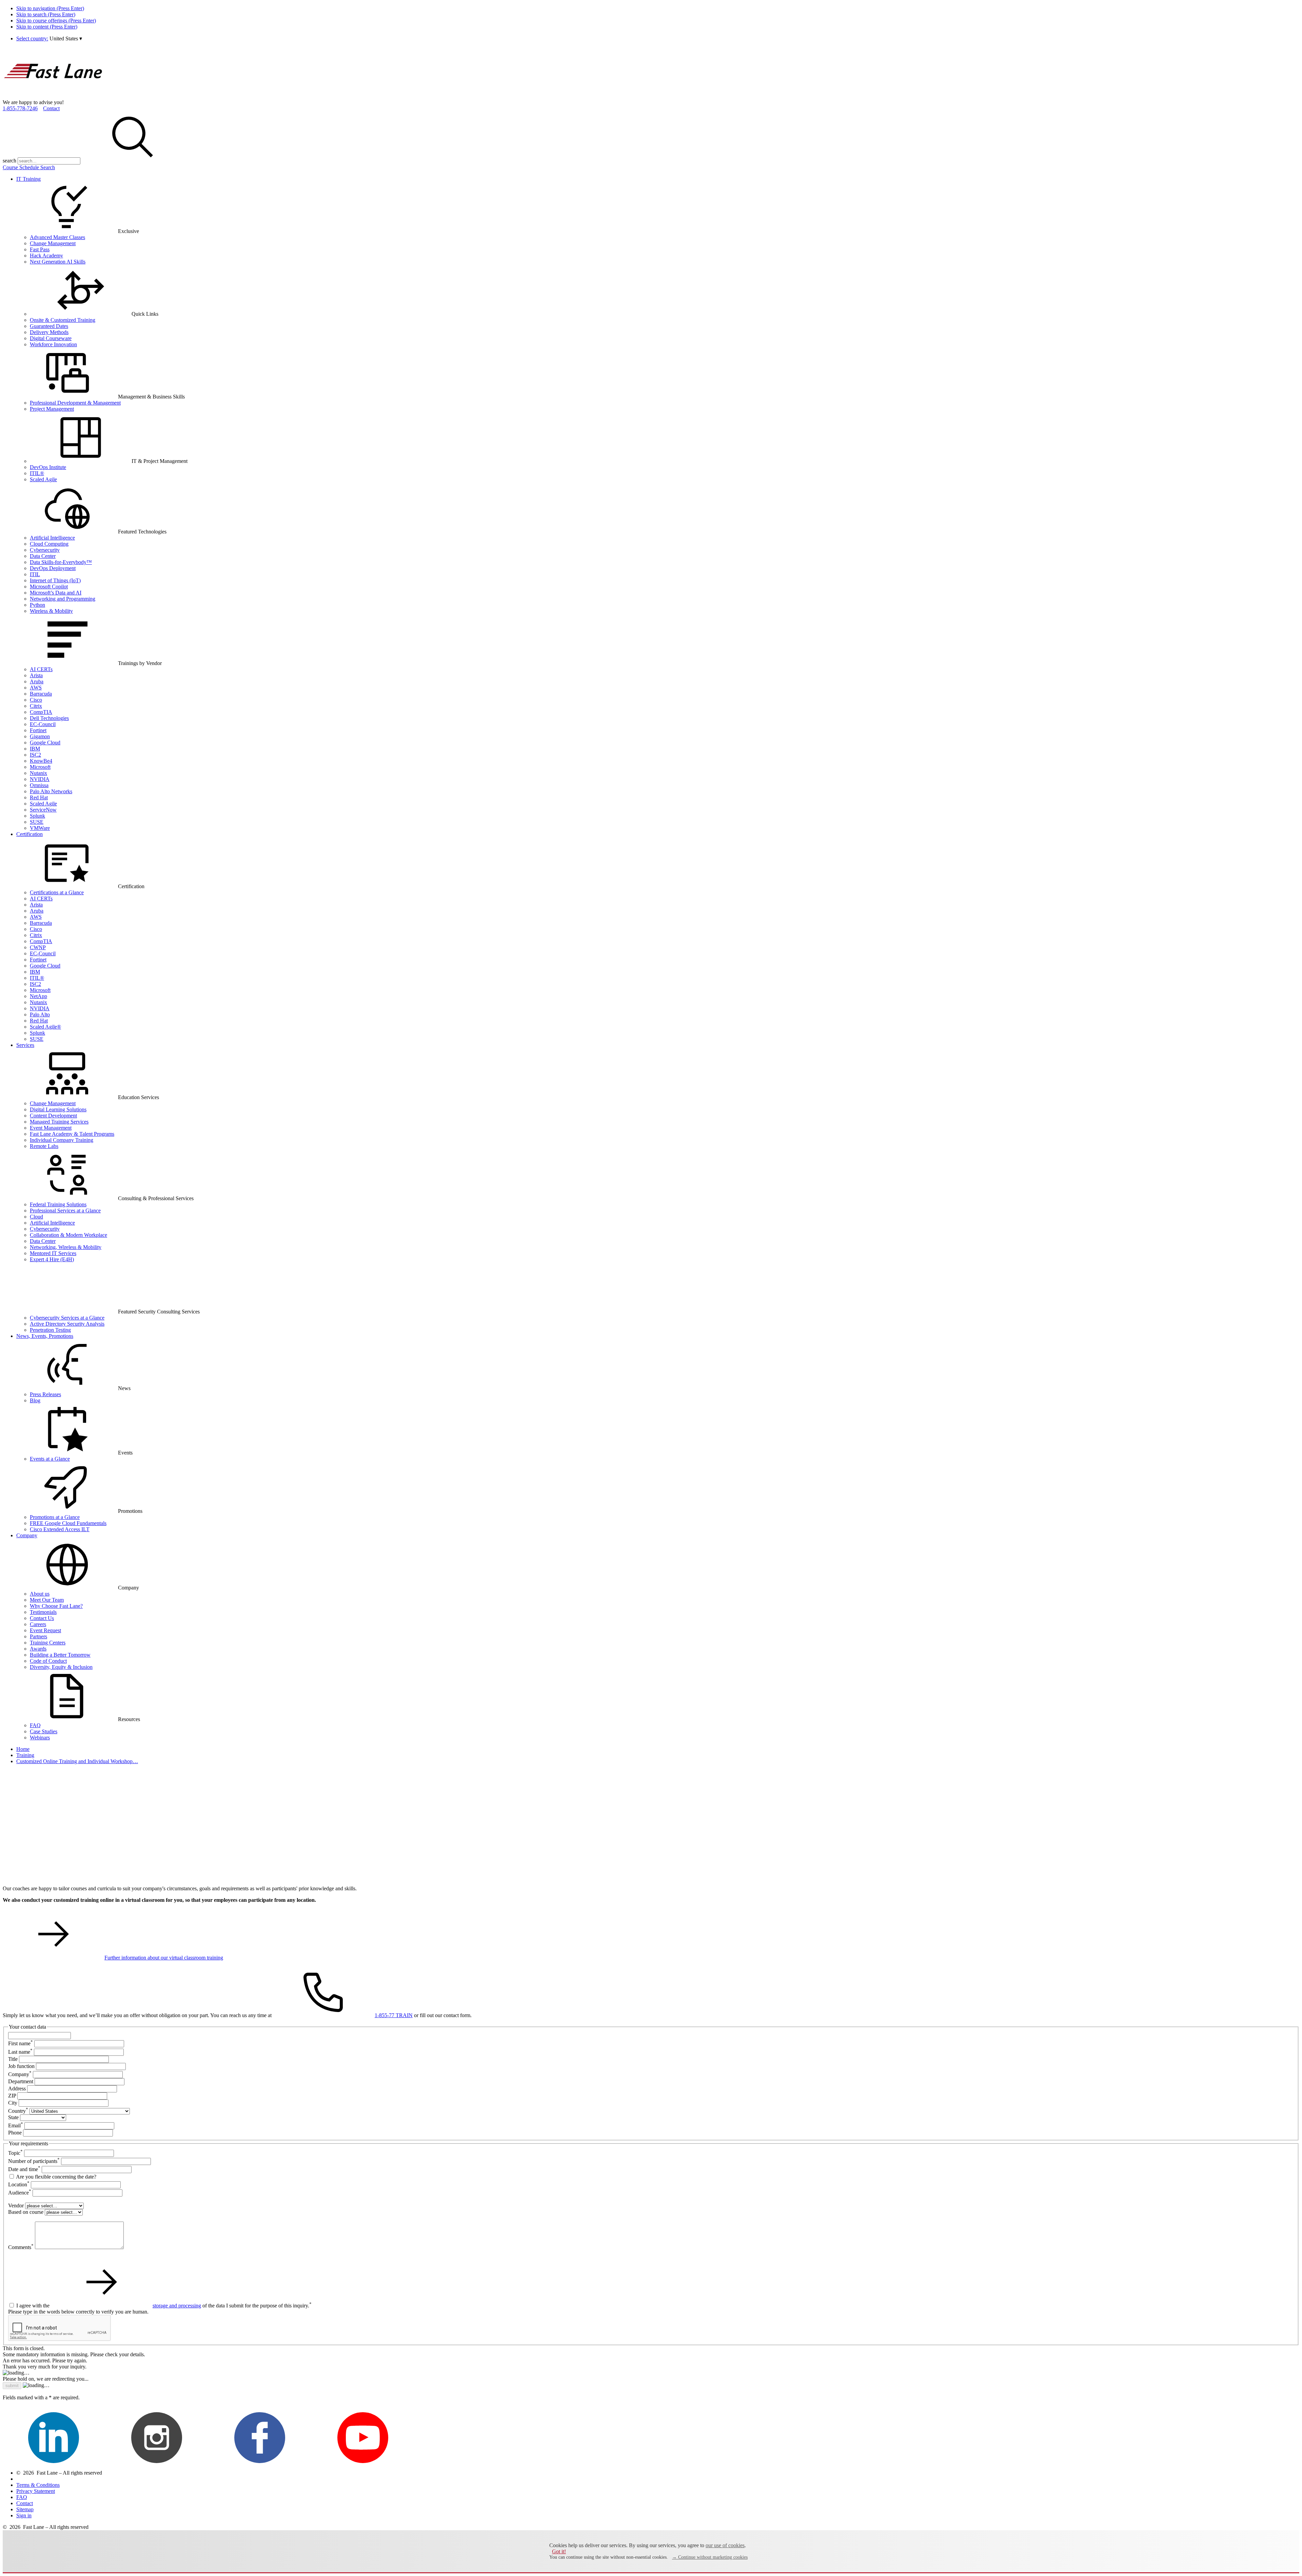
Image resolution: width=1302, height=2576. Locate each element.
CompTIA (41, 712)
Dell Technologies (49, 718)
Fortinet (38, 730)
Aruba (37, 681)
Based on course (26, 2212)
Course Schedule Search (29, 167)
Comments (21, 2247)
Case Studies (44, 1731)
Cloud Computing (49, 544)
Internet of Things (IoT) (55, 580)
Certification (29, 834)
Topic (15, 2153)
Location (19, 2184)
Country (18, 2111)
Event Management (51, 1128)
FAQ (35, 1725)
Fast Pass (40, 249)
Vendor (16, 2206)
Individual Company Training (62, 1140)
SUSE (37, 822)
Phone (15, 2133)
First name (21, 2043)
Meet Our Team (47, 1600)
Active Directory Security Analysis (67, 1324)
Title (13, 2059)
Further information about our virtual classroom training (164, 1958)
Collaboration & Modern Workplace (68, 1235)
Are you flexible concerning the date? (56, 2177)
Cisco (36, 700)
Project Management (52, 409)
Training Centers (48, 1643)
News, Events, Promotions (45, 1336)
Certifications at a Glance (57, 892)
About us (40, 1594)
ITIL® (37, 473)
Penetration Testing (50, 1330)
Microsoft (40, 767)
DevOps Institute (48, 467)
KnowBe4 (41, 761)
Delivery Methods (49, 332)
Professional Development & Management (75, 403)
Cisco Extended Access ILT (60, 1529)
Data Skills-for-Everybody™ (61, 562)
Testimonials (43, 1612)
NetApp (38, 996)
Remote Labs (44, 1146)
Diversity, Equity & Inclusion (61, 1667)
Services (25, 1045)
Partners (38, 1636)
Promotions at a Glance (55, 1517)
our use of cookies (725, 2545)
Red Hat (39, 797)
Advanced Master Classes (57, 237)
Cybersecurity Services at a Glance (67, 1318)
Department (21, 2081)
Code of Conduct (48, 1661)
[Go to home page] (54, 96)
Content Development (53, 1116)
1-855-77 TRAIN (394, 2015)
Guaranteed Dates (49, 326)
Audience (20, 2193)
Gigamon (40, 736)
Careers (38, 1624)
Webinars (40, 1738)
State (13, 2117)
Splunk (37, 816)
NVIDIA (40, 779)
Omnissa (39, 785)
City (13, 2103)
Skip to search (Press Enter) (46, 14)
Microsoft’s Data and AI (56, 593)
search (9, 161)
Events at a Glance (50, 1459)
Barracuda (41, 694)
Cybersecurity (45, 550)
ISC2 (35, 755)
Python (37, 605)
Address (17, 2089)
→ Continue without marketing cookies (710, 2557)
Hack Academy (46, 256)
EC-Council (43, 724)
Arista (36, 675)
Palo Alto (40, 1014)
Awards (38, 1649)
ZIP (12, 2096)
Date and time (24, 2169)
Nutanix (38, 773)
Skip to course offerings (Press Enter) (56, 21)
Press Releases (45, 1394)
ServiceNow (43, 810)
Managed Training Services (59, 1122)
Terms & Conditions (38, 2485)
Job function (21, 2066)
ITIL (35, 574)
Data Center (43, 556)
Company (27, 1535)
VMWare (40, 828)
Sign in (24, 2515)
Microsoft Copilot (49, 587)
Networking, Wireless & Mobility (66, 1247)
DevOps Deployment (53, 568)
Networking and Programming (63, 599)
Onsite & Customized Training (63, 320)
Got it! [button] (559, 2551)
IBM (35, 749)
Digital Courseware (51, 338)
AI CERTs (41, 669)
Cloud (36, 1217)
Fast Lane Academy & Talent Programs (72, 1134)
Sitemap (25, 2509)
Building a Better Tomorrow (60, 1655)
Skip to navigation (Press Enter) (50, 8)
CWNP (38, 947)
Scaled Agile (43, 479)
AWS (36, 688)
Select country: (32, 38)
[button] (66, 38)
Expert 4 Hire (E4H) (52, 1259)
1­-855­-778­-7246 (20, 108)
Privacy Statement (36, 2491)
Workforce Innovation (53, 344)
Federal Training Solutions (58, 1204)
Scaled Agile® (45, 1027)
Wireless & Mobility (51, 611)
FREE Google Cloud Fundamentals (68, 1523)
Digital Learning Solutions (58, 1109)
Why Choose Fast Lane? (56, 1606)
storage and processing (177, 2306)
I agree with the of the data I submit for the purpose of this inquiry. (164, 2306)
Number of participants (34, 2161)
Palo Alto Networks (51, 791)
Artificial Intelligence (52, 538)
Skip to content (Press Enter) (47, 27)
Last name (20, 2052)
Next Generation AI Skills (58, 262)
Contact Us (42, 1618)
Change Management (53, 243)
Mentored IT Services (53, 1253)
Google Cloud (45, 743)
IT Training (28, 179)
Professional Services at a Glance (65, 1211)
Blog (35, 1400)
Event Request (45, 1630)
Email (16, 2125)
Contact (51, 108)
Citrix (36, 706)
